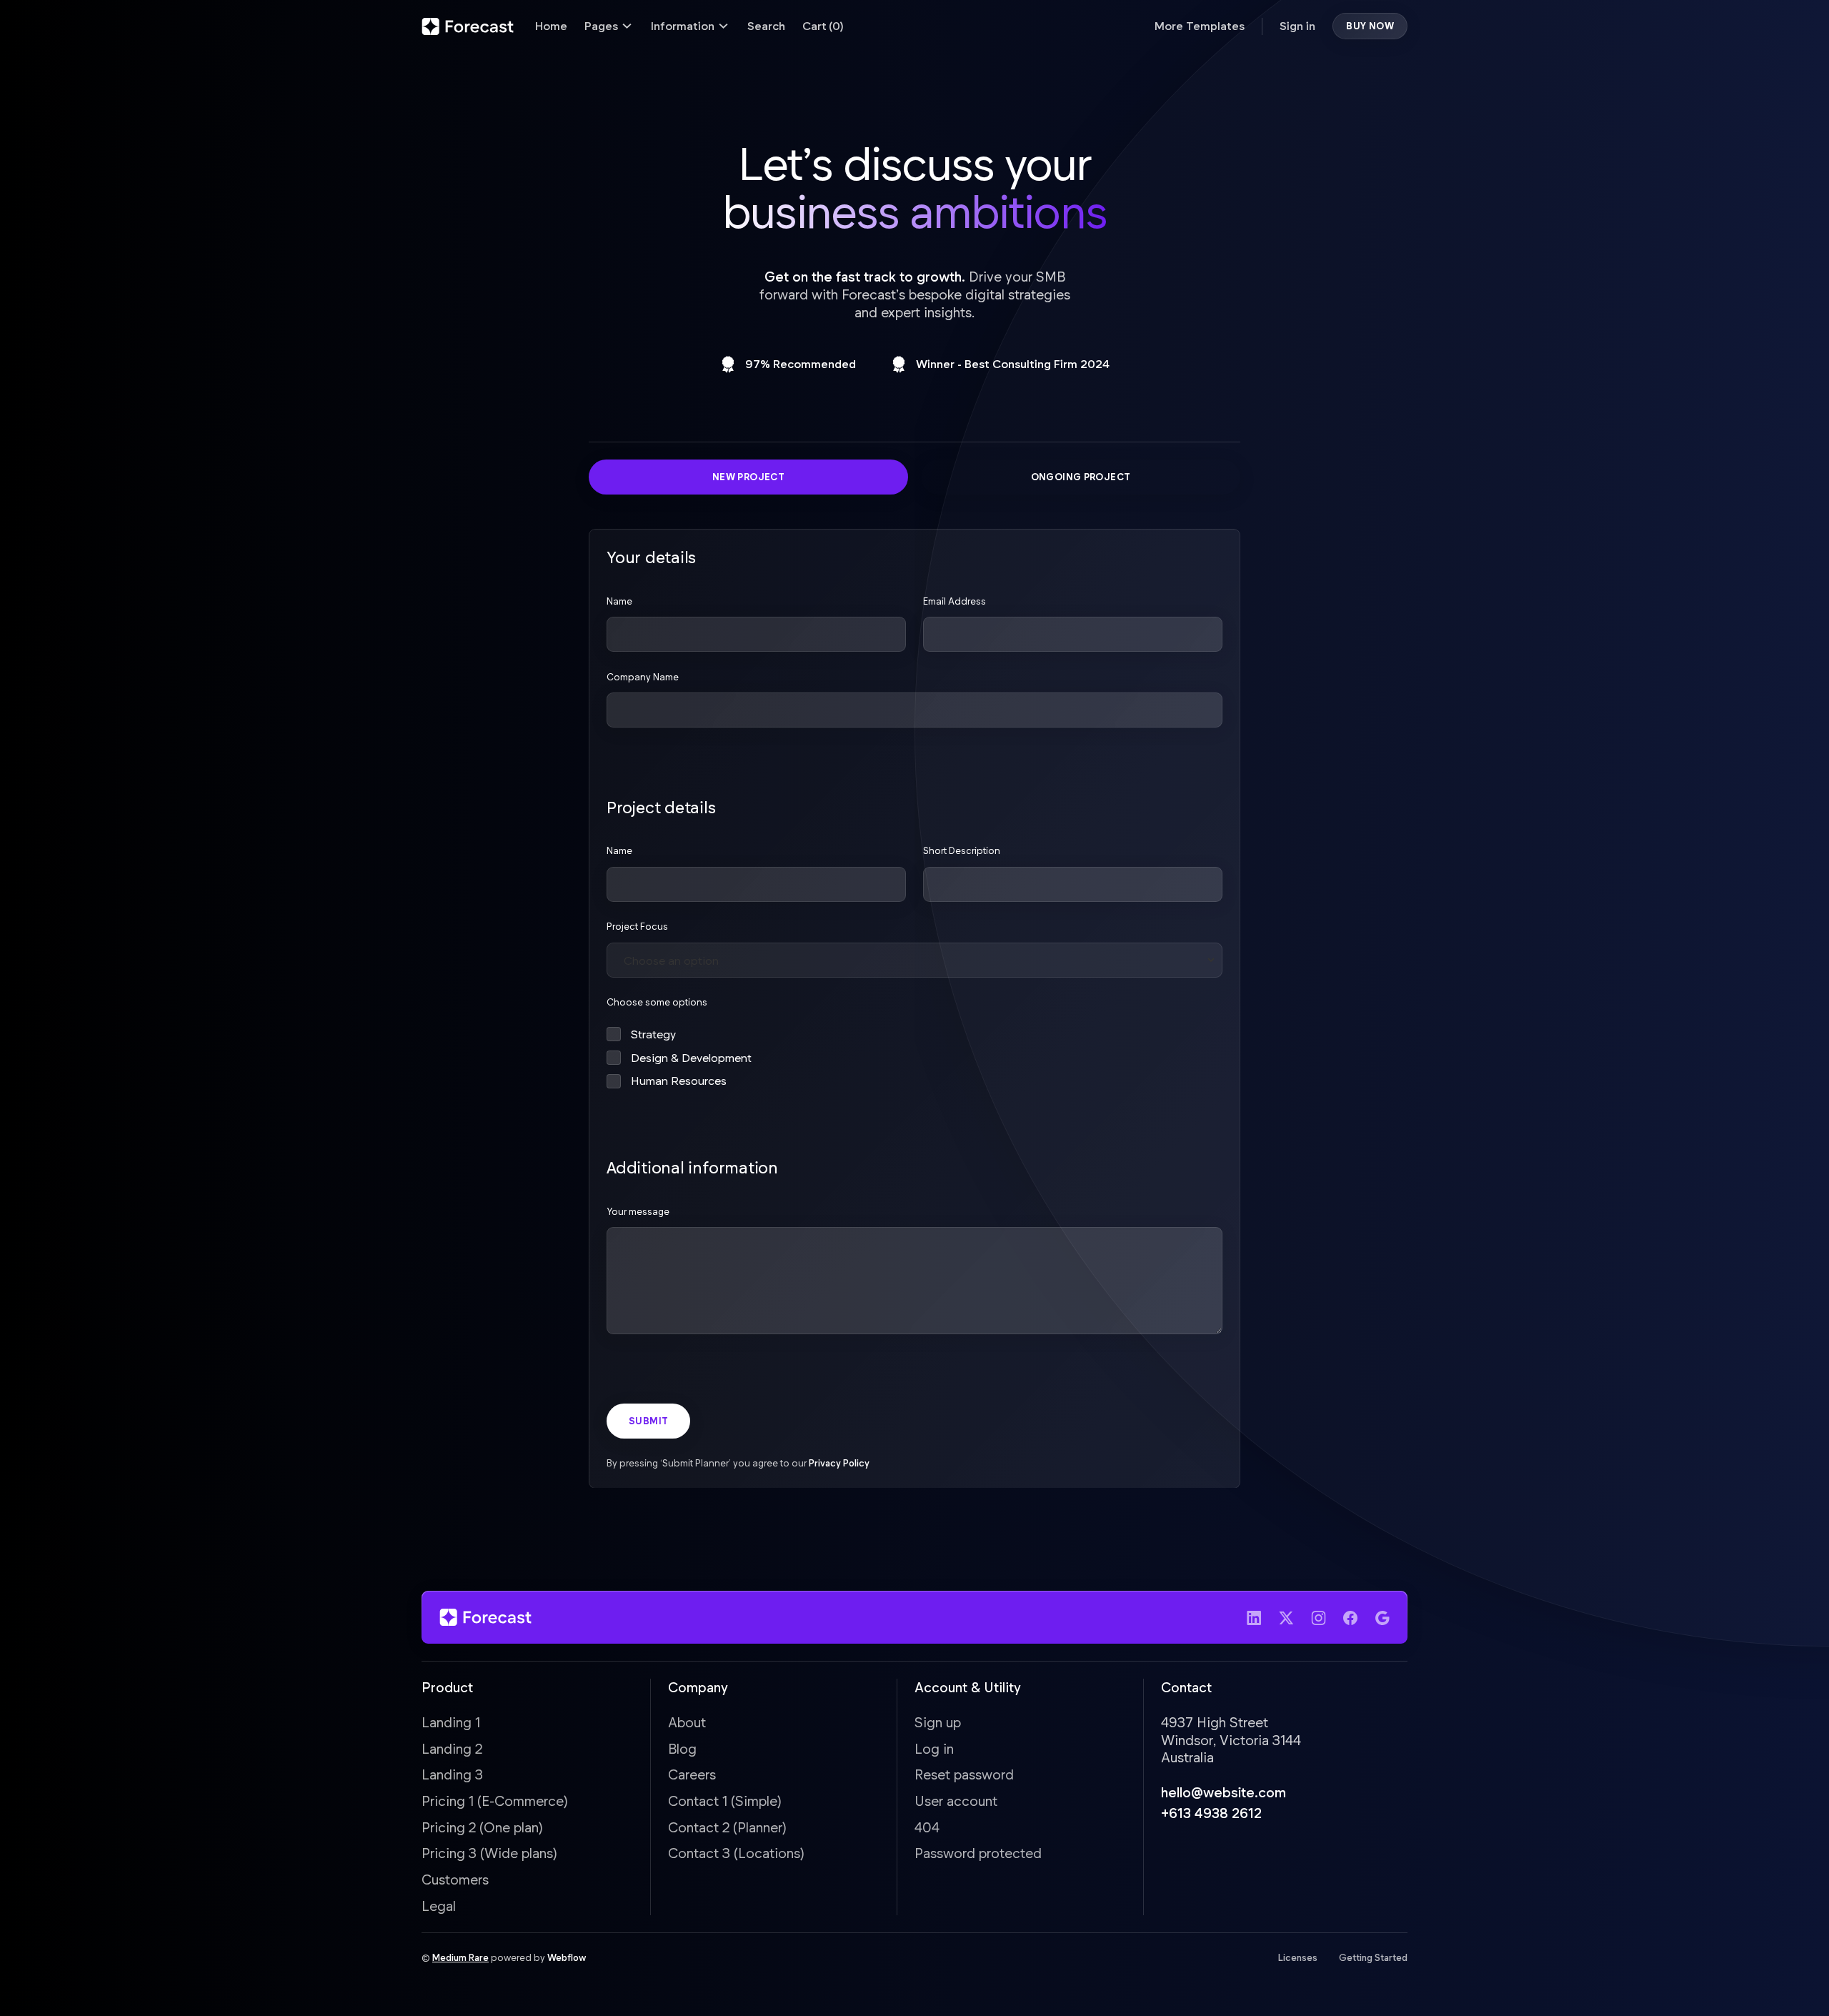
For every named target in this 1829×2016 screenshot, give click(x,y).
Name (619, 600)
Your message (638, 1211)
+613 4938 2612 (1211, 1813)
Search (766, 25)
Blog (682, 1748)
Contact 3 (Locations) (736, 1853)
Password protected (978, 1853)
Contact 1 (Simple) (725, 1801)
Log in (934, 1748)
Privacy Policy (839, 1462)
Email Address (955, 600)
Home (551, 25)
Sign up (938, 1722)
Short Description (962, 850)
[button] (609, 26)
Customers (455, 1879)
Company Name (643, 676)
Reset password (964, 1774)
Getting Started (1373, 1957)
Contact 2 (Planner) (727, 1827)
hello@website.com (1224, 1792)
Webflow (567, 1957)
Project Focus (637, 926)
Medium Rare (460, 1957)
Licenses (1298, 1957)
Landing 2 (452, 1748)
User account (956, 1801)
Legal (439, 1906)
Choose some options (657, 1002)
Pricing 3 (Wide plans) (489, 1853)
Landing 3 (452, 1774)
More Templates (1200, 25)
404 (927, 1827)
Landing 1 (451, 1722)
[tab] (748, 477)
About (687, 1722)
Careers (692, 1774)
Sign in (1297, 25)
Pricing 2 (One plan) (482, 1827)
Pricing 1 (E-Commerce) (495, 1801)
